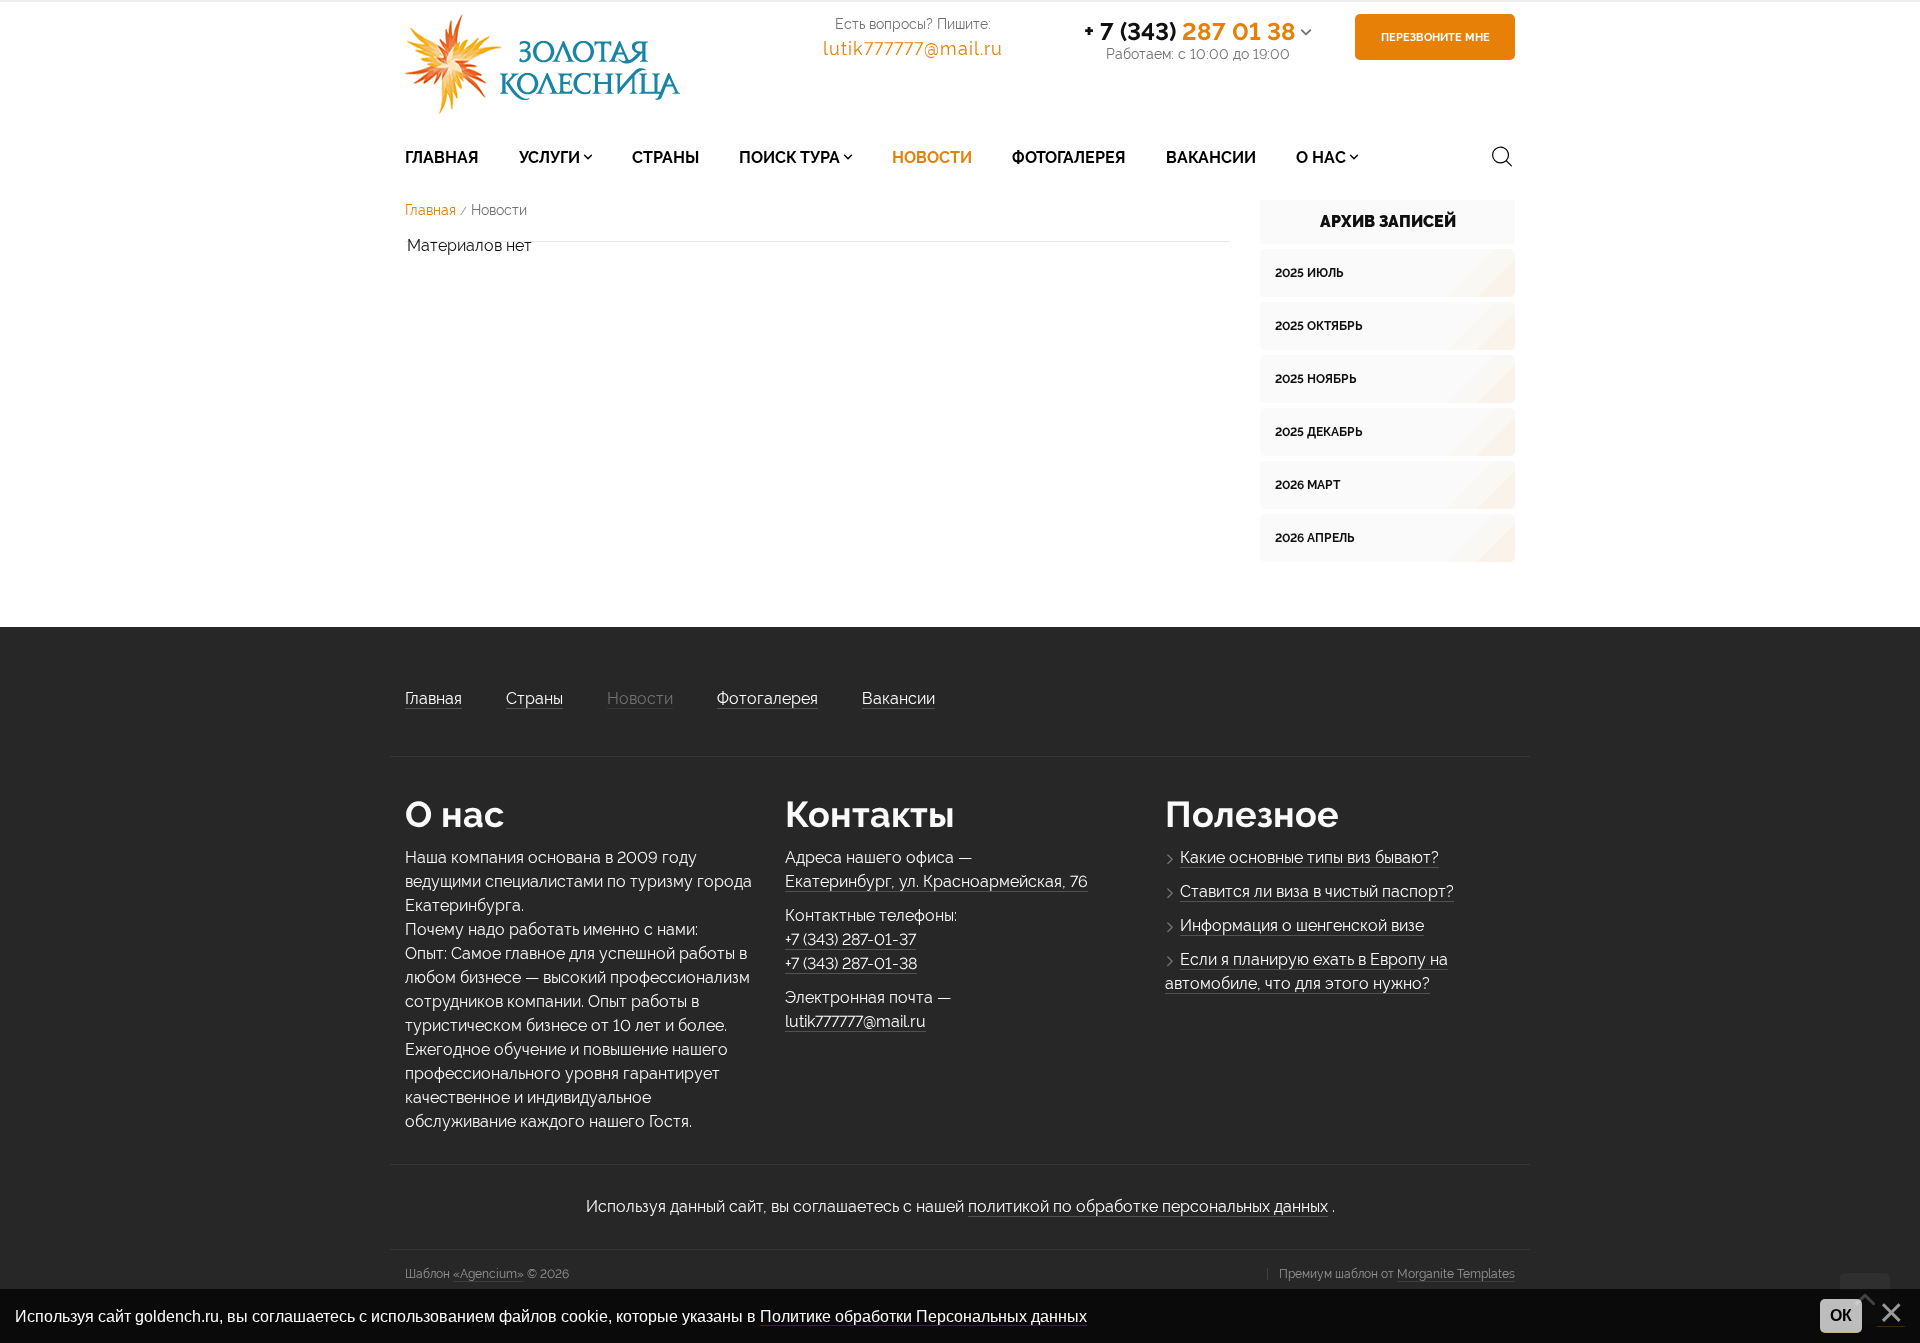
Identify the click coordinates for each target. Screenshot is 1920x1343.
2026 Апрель (1314, 538)
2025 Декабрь (1318, 432)
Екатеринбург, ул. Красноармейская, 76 (936, 881)
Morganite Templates (1456, 1274)
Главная (430, 210)
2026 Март (1307, 485)
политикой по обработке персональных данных (1148, 1206)
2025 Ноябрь (1315, 379)
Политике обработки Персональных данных (923, 1316)
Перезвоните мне (1435, 37)
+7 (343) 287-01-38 (851, 963)
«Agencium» (488, 1274)
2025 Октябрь (1318, 326)
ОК (1841, 1315)
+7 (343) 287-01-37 (850, 939)
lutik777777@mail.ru (913, 48)
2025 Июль (1309, 273)
